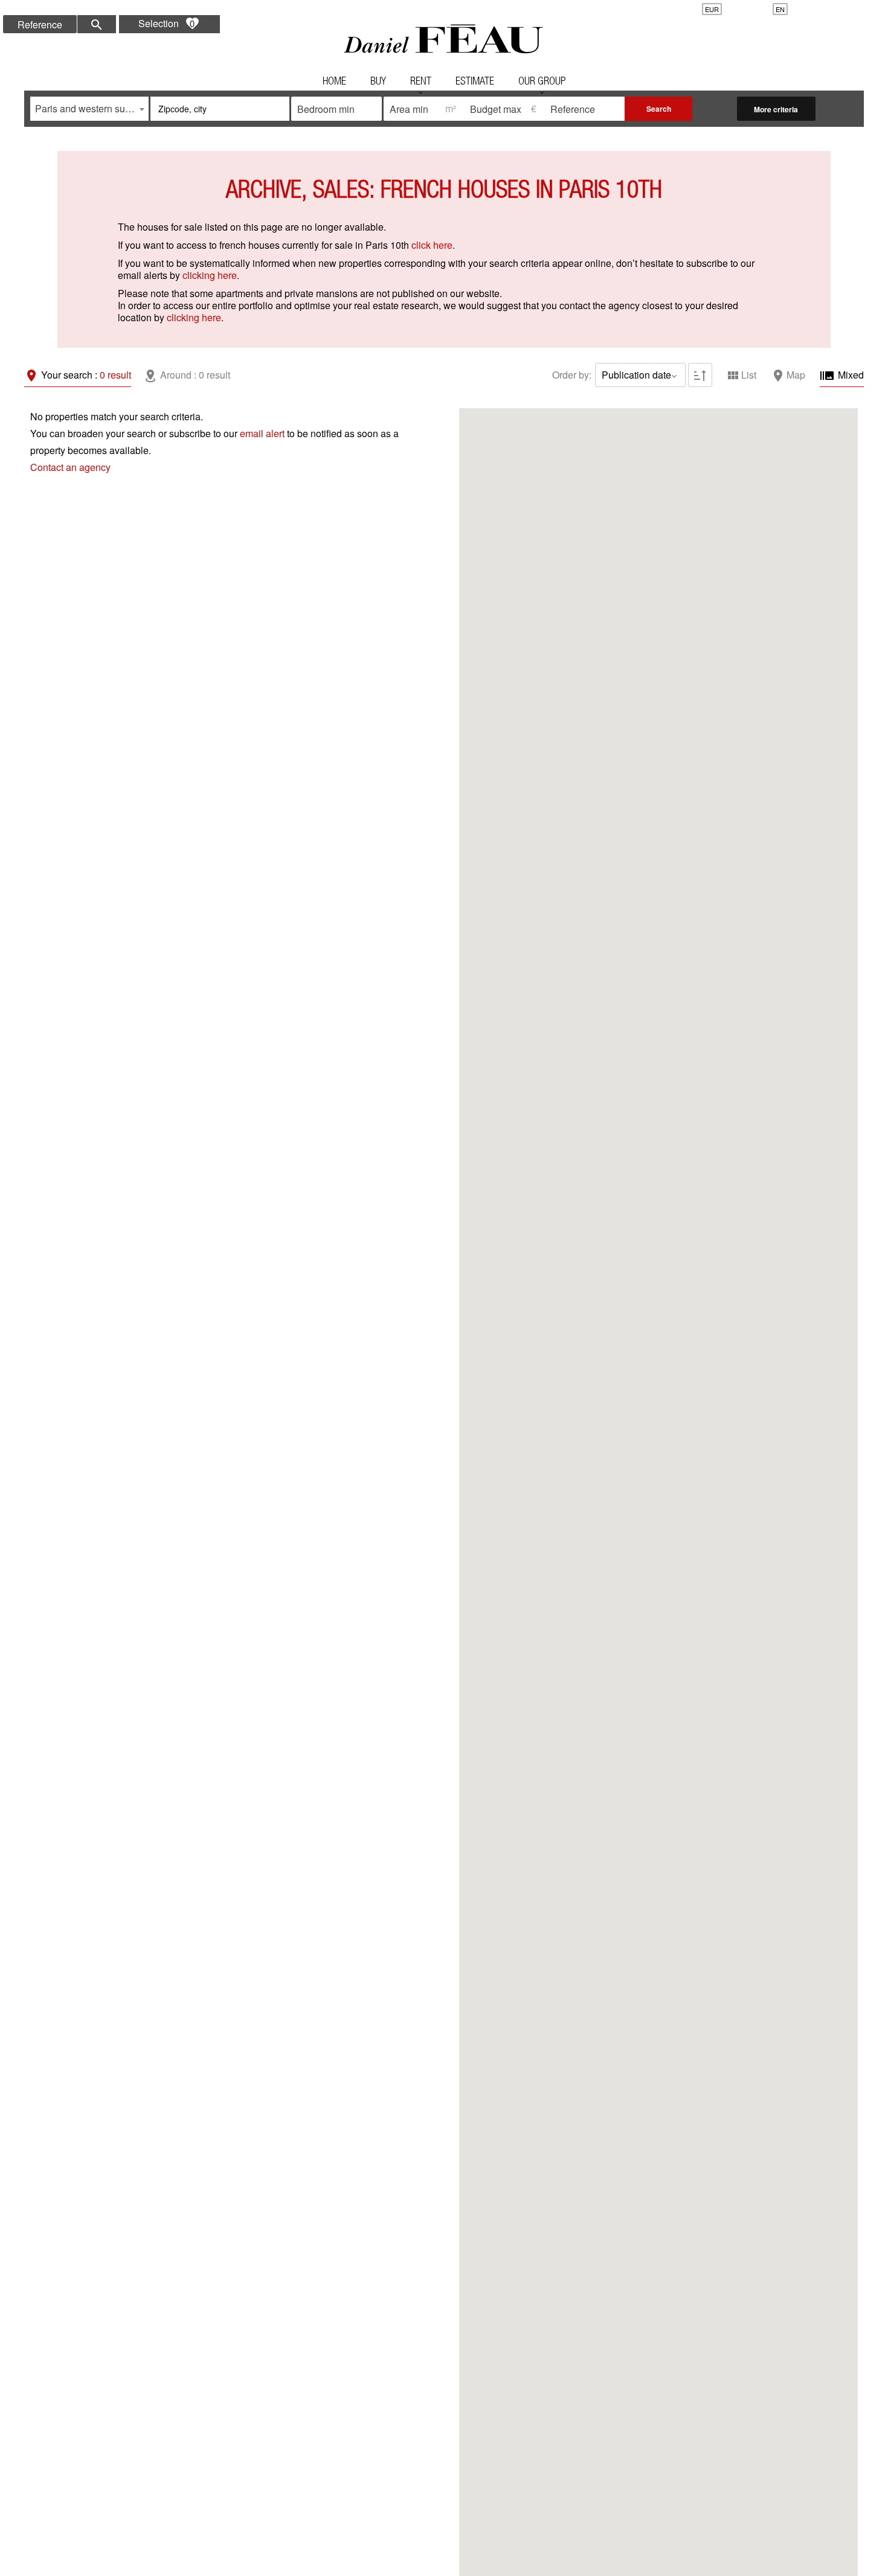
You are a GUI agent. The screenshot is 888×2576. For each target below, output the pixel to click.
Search (659, 109)
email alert (262, 433)
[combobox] (89, 109)
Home (444, 39)
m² (451, 108)
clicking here (210, 275)
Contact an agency (70, 467)
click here (432, 245)
